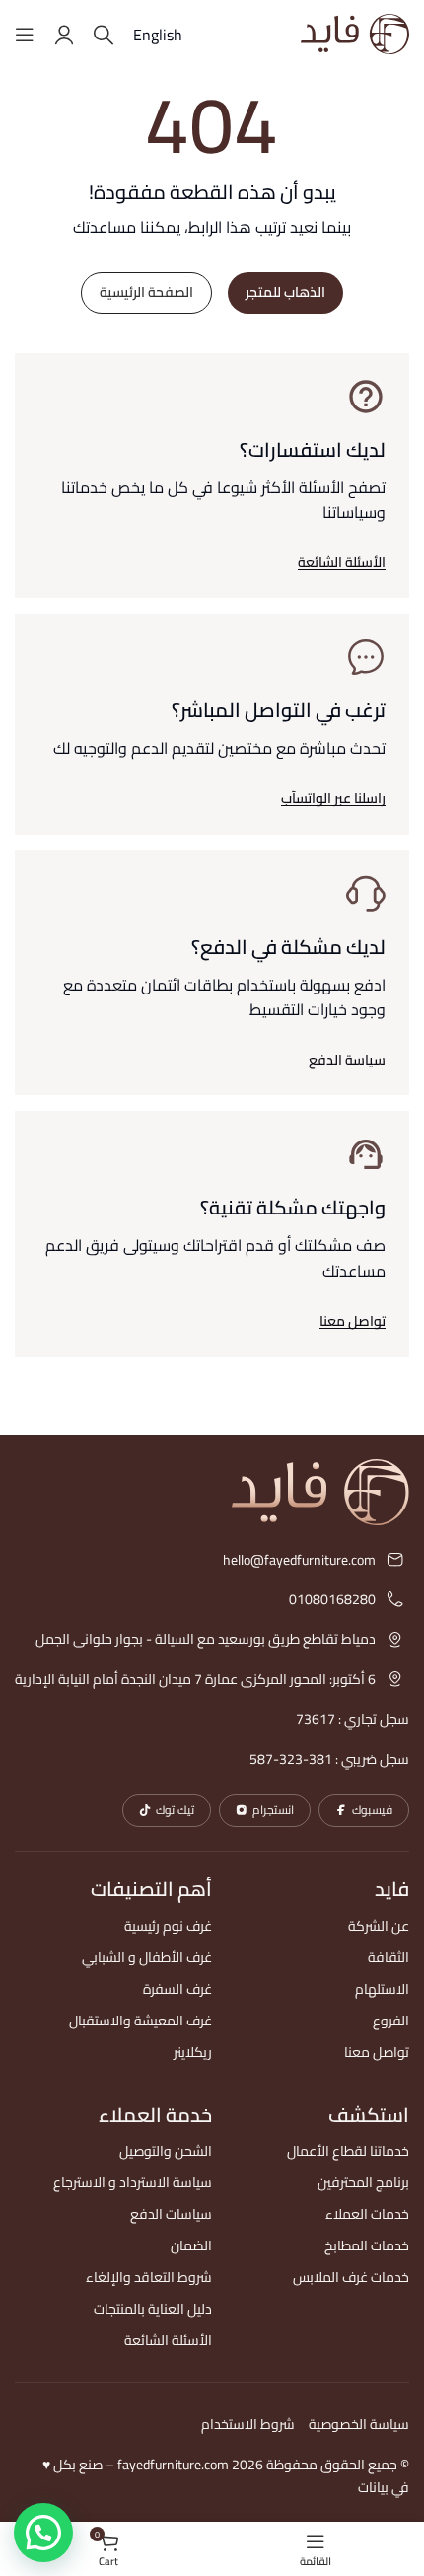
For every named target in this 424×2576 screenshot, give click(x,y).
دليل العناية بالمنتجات (153, 2309)
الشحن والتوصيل (166, 2151)
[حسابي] (64, 35)
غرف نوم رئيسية (168, 1926)
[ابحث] (104, 35)
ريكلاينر (193, 2052)
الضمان (191, 2245)
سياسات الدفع (171, 2214)
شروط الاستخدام (248, 2424)
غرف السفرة (177, 1989)
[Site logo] (355, 33)
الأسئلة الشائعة (168, 2340)
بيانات (373, 2487)
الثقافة (389, 1957)
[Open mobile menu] (25, 35)
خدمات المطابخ (367, 2245)
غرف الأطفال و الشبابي (147, 1957)
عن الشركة (379, 1926)
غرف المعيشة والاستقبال (141, 2021)
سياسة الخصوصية (359, 2424)
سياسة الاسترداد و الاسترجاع (133, 2182)
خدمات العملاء (367, 2214)
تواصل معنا (377, 2052)
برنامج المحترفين (363, 2182)
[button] (212, 779)
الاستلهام (382, 1989)
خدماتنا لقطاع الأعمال (348, 2151)
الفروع (391, 2021)
